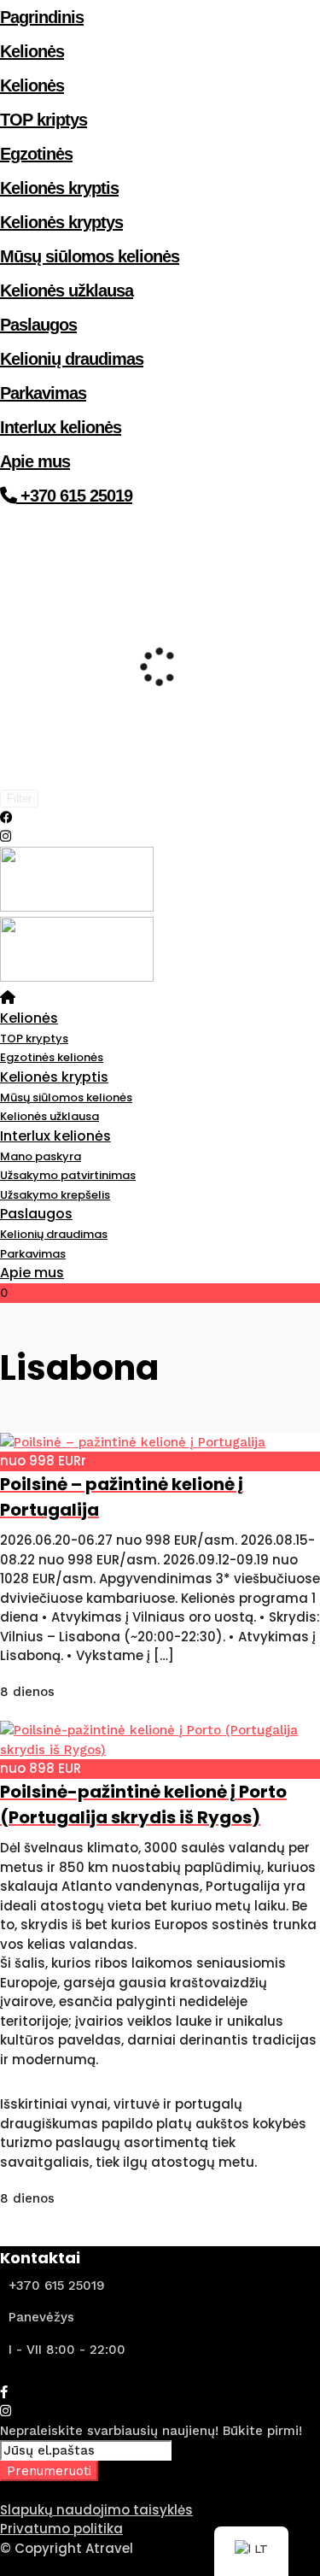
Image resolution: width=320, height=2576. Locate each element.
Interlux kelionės (61, 427)
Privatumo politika (61, 2529)
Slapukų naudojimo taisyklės (96, 2510)
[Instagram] (6, 836)
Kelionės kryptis (59, 188)
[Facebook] (4, 2392)
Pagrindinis (42, 17)
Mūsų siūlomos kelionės (90, 256)
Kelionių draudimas (72, 359)
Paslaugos (38, 325)
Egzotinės (36, 154)
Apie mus (35, 461)
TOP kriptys (44, 120)
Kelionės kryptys (61, 222)
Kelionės (32, 51)
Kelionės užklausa (67, 290)
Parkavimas (43, 393)
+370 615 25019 (74, 496)
